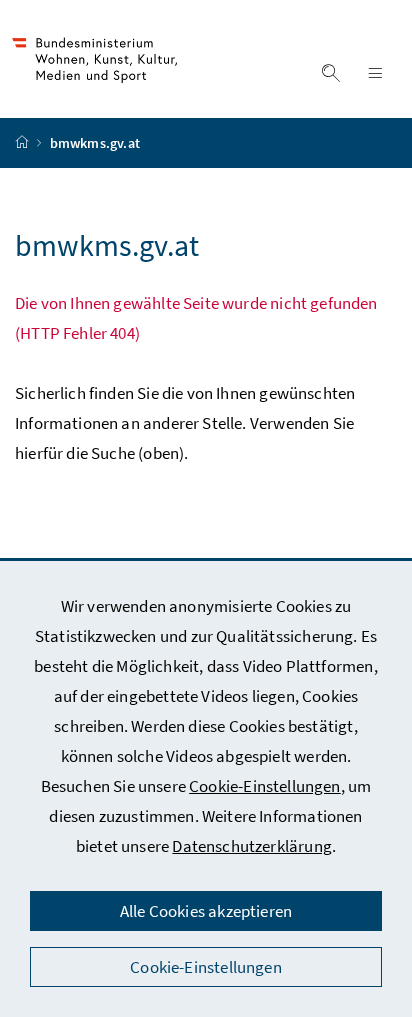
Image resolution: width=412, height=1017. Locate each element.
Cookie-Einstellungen (265, 786)
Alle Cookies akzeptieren (206, 911)
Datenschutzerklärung (252, 846)
